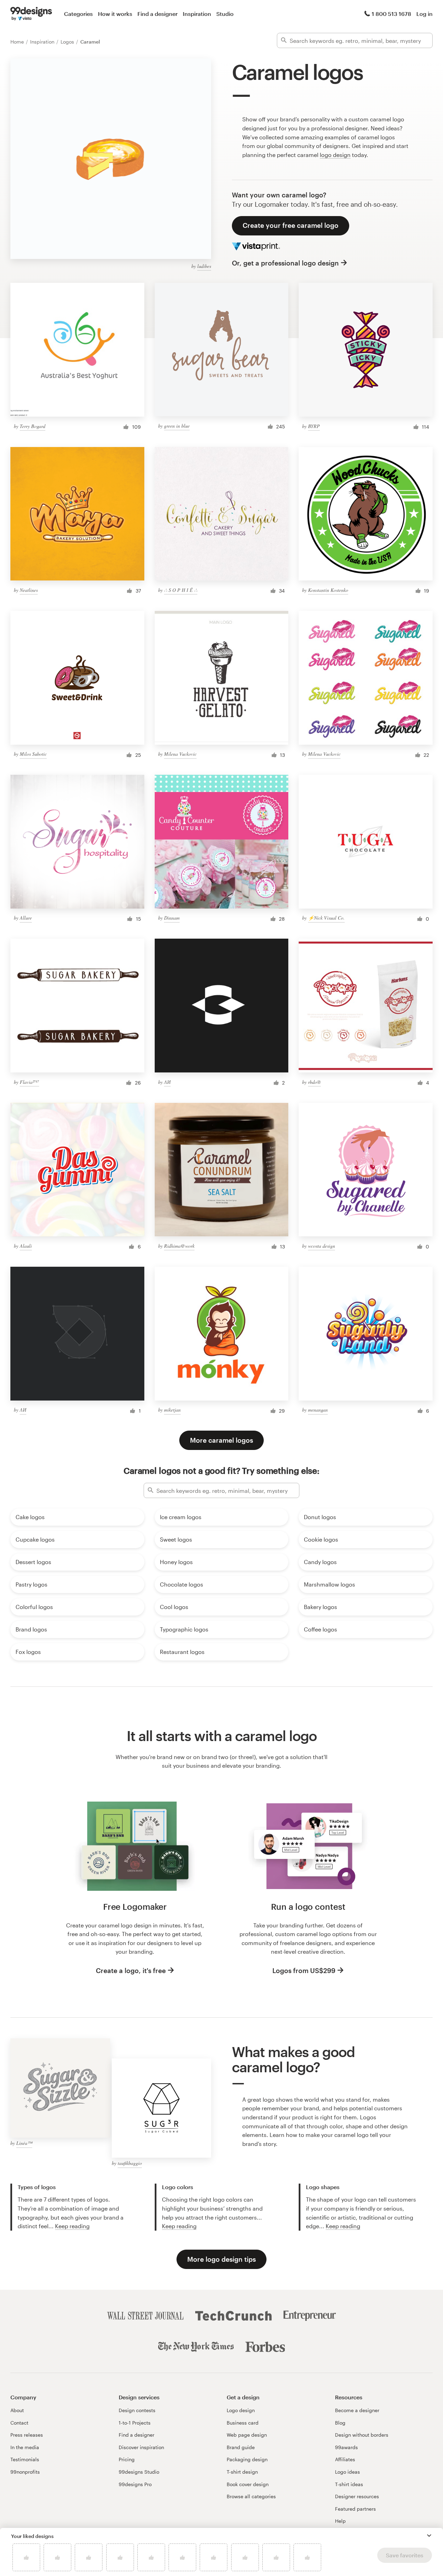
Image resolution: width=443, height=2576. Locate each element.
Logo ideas (347, 2472)
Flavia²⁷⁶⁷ (29, 1082)
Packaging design (247, 2459)
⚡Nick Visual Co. (326, 918)
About (17, 2410)
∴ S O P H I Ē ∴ (181, 590)
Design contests (137, 2410)
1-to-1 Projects (135, 2423)
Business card (243, 2423)
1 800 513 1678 (391, 14)
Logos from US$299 (304, 1970)
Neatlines (29, 590)
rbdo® (314, 1082)
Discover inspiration (141, 2447)
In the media (25, 2447)
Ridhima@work (179, 1246)
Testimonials (25, 2459)
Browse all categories (251, 2496)
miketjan (172, 1410)
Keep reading (72, 2226)
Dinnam (172, 918)
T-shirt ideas (349, 2484)
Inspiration (197, 14)
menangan (318, 1410)
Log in (424, 14)
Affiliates (345, 2459)
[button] (429, 2536)
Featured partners (355, 2509)
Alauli (26, 1246)
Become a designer (357, 2410)
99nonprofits (25, 2472)
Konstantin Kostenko (328, 590)
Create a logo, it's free (131, 1970)
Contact (19, 2423)
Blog (340, 2423)
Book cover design (248, 2484)
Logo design (241, 2410)
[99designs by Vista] (31, 14)
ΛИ (167, 1082)
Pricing (127, 2459)
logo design (335, 155)
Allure (26, 918)
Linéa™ (24, 2143)
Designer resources (357, 2496)
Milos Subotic (33, 754)
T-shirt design (242, 2472)
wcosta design (322, 1246)
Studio (225, 14)
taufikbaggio (130, 2163)
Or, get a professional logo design (285, 263)
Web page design (247, 2435)
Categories (78, 14)
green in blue (177, 426)
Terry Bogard (33, 426)
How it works (115, 14)
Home (18, 42)
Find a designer (157, 14)
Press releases (27, 2435)
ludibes (204, 266)
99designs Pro (135, 2484)
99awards (346, 2447)
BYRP (314, 426)
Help (340, 2521)
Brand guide (241, 2447)
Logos (68, 42)
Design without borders (362, 2435)
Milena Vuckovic (180, 754)
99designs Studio (139, 2472)
